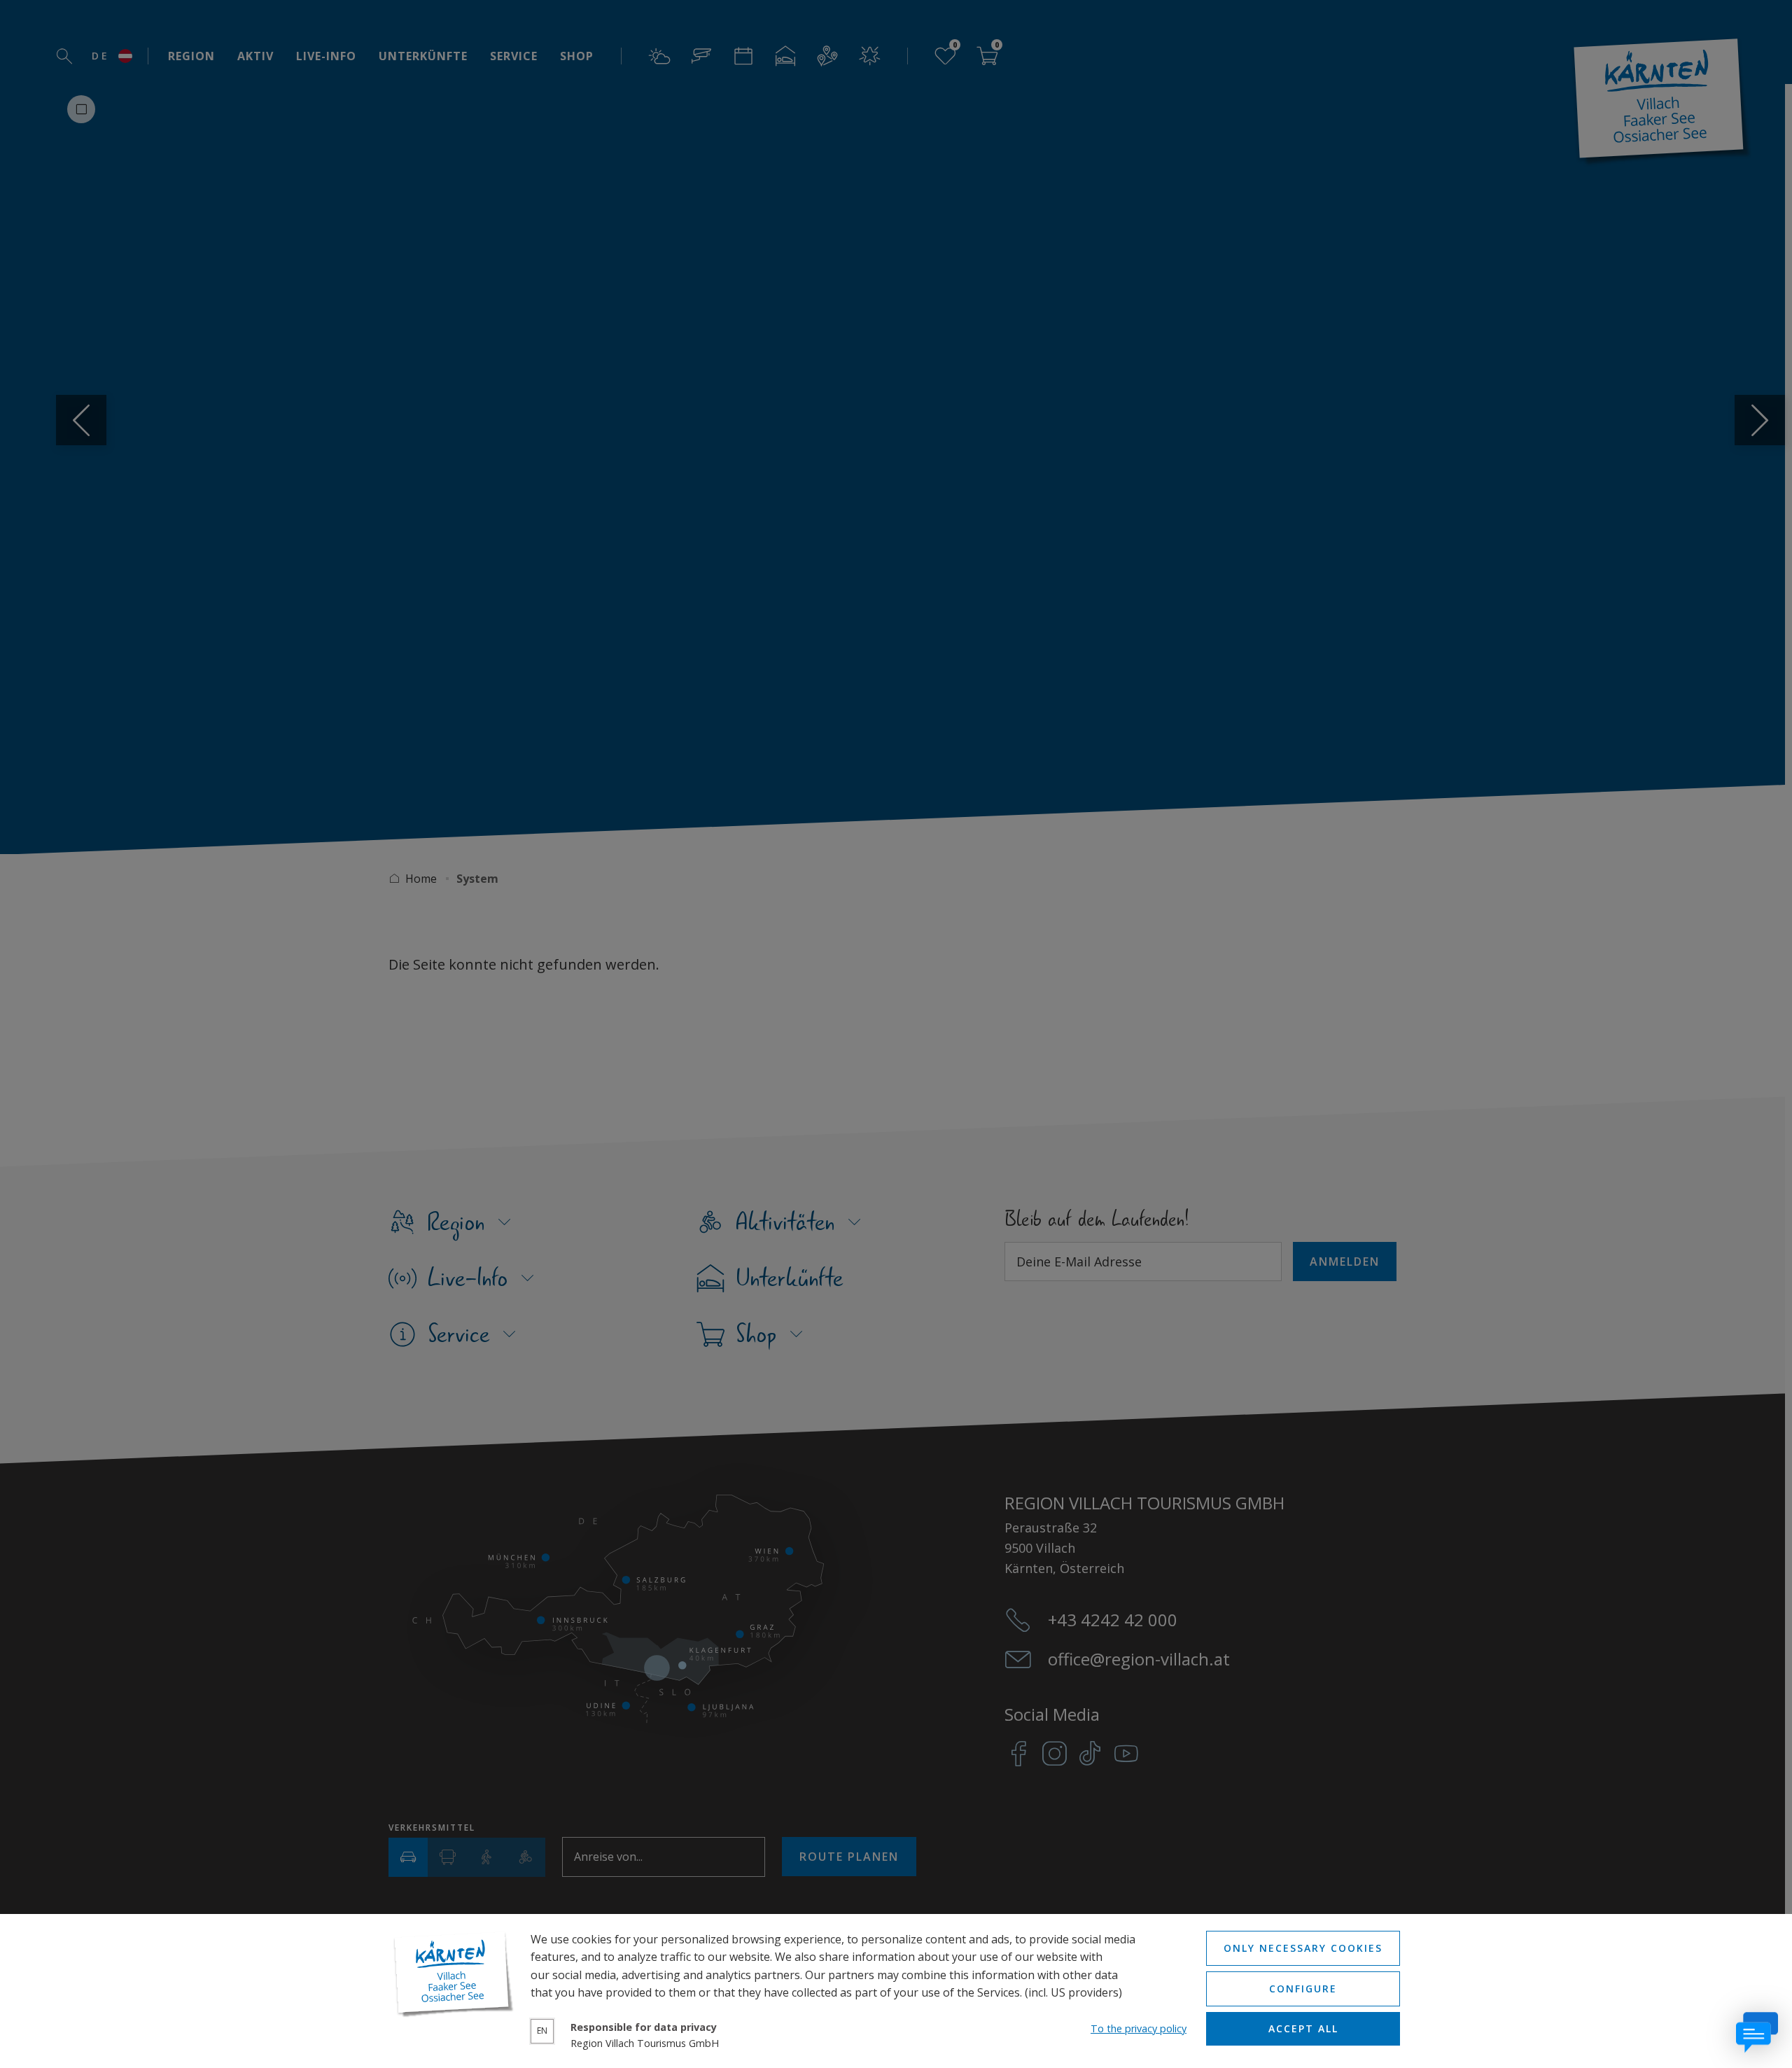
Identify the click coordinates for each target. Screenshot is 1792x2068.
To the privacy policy (1139, 2028)
